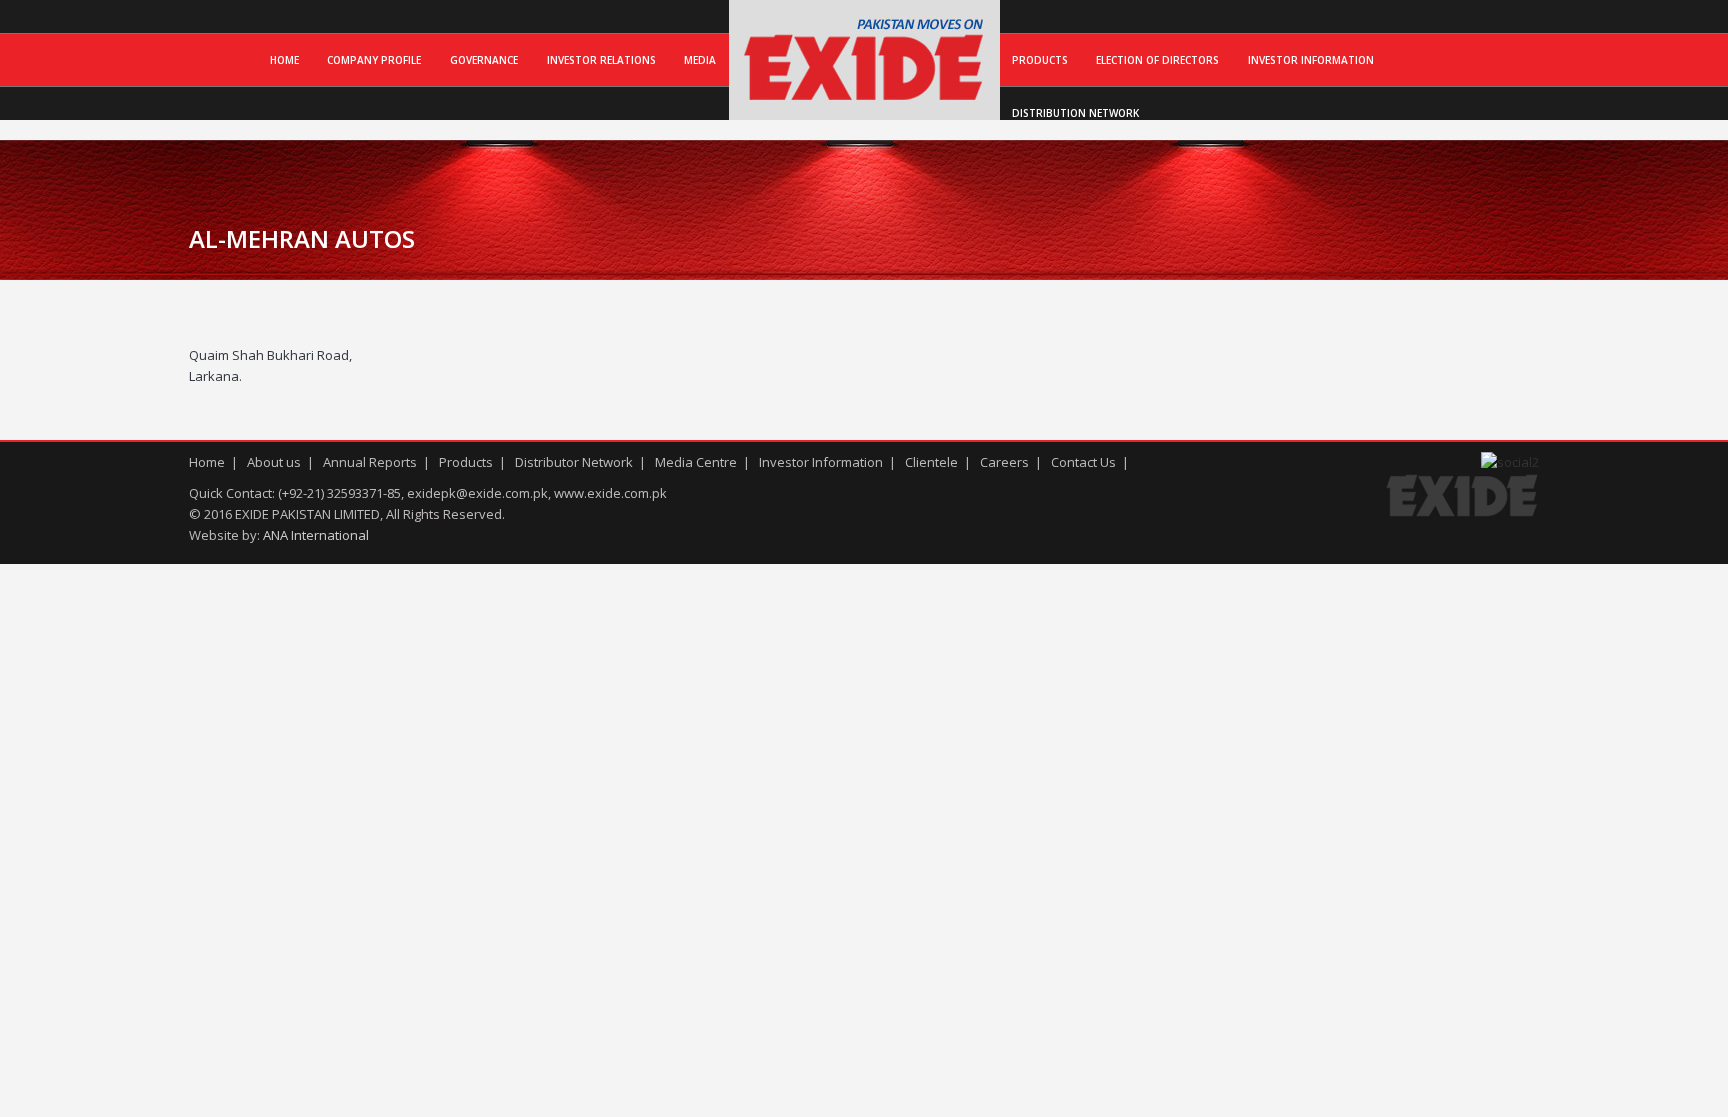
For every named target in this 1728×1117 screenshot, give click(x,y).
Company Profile (374, 60)
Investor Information (1311, 60)
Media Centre (696, 462)
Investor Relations (601, 60)
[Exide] (864, 99)
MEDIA (700, 60)
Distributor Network (574, 462)
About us (274, 462)
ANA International (316, 535)
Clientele (931, 462)
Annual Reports (370, 462)
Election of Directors (1157, 60)
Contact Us (1083, 462)
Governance (484, 60)
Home (284, 60)
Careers (1004, 462)
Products (1040, 60)
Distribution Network (1075, 113)
